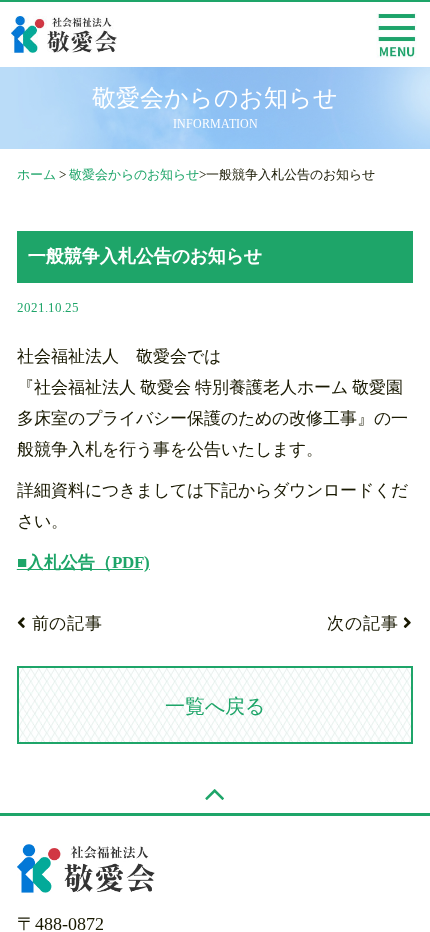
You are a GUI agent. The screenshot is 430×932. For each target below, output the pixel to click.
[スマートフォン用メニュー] (396, 35)
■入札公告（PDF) (83, 562)
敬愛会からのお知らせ (134, 174)
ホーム (36, 174)
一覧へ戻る (215, 706)
